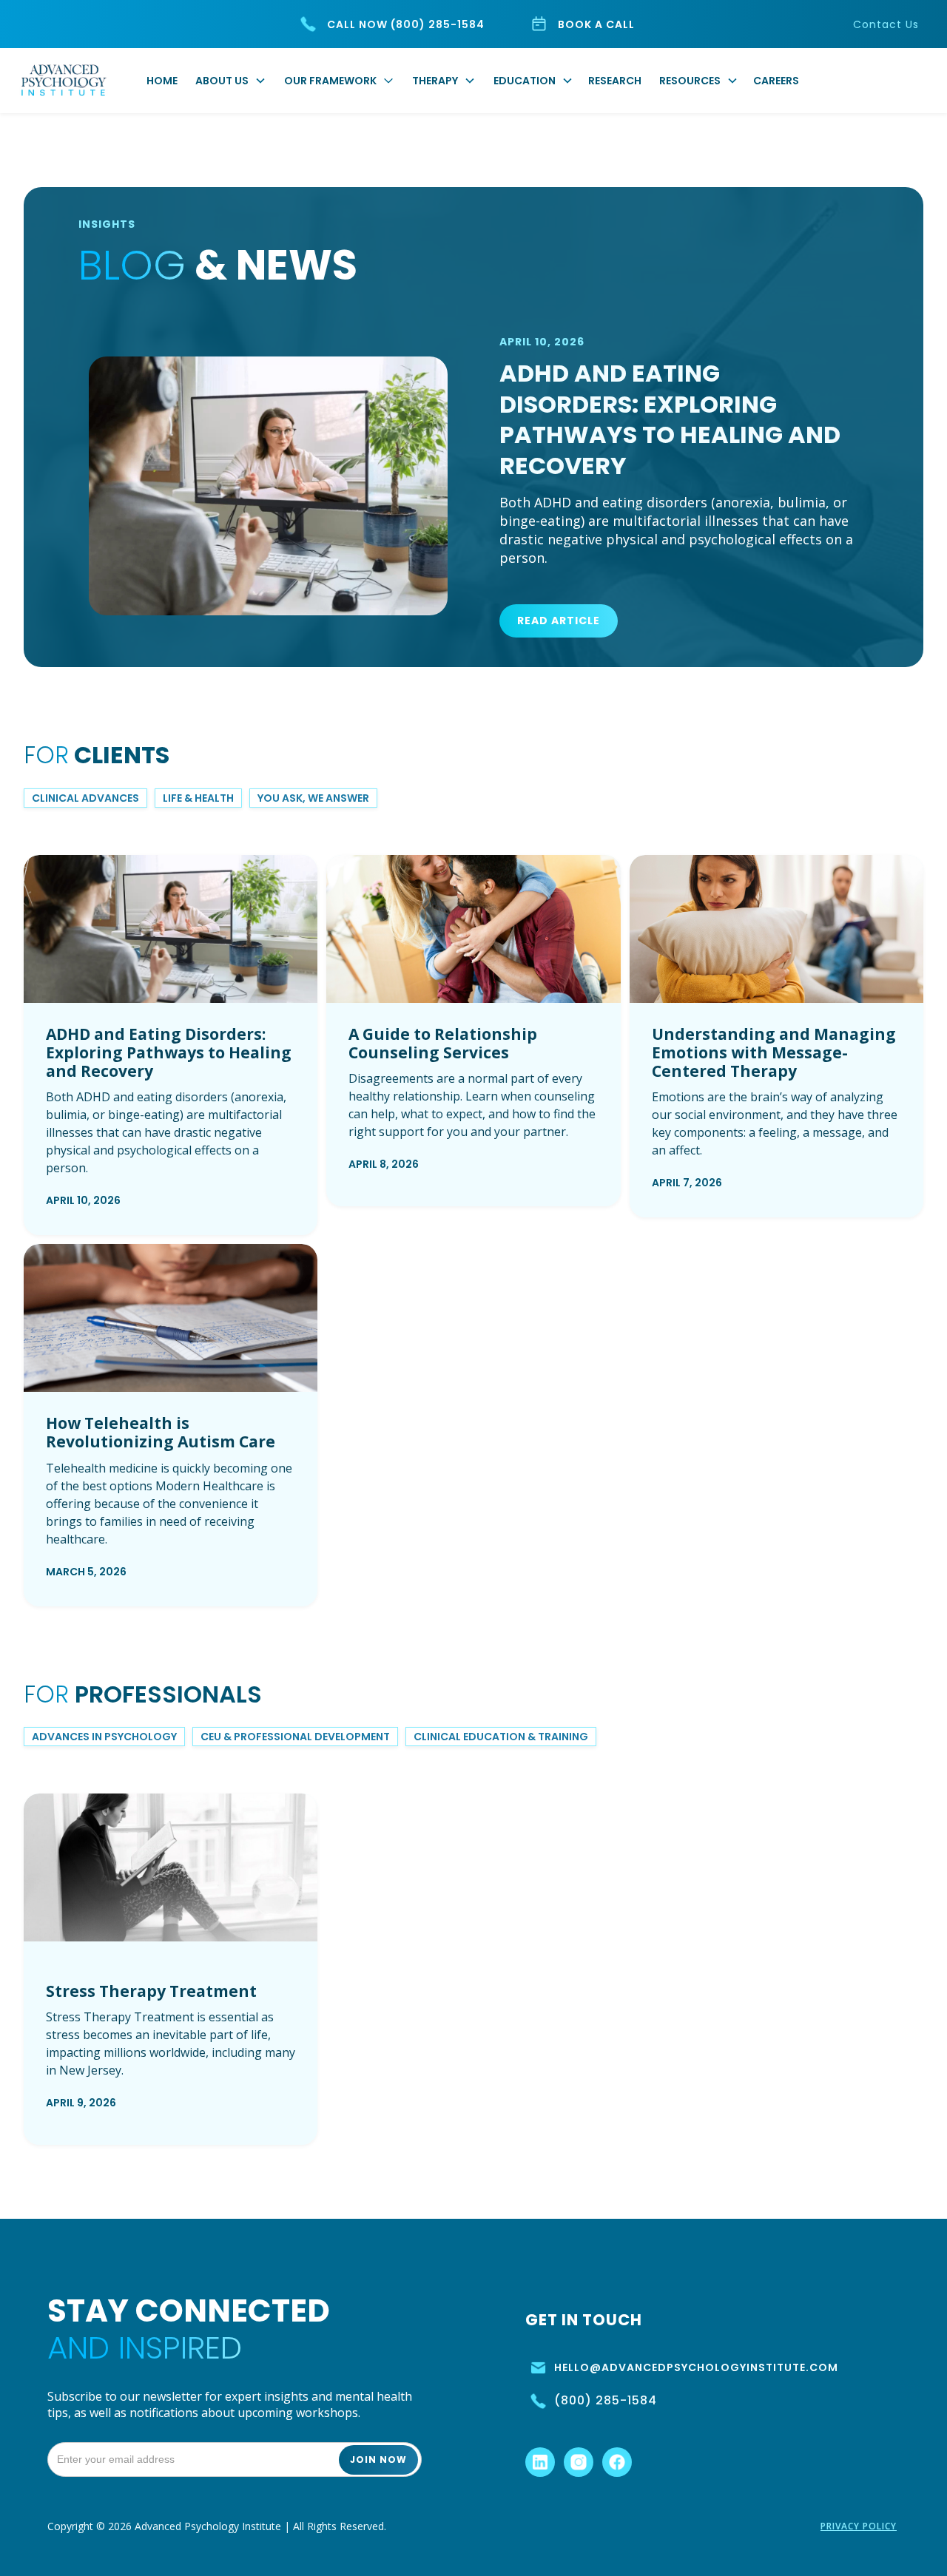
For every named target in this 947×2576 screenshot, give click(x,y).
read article (559, 621)
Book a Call (596, 24)
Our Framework (330, 81)
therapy (435, 81)
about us (222, 81)
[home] (64, 81)
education (525, 81)
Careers (776, 81)
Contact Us (886, 24)
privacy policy (859, 2526)
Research (615, 81)
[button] (234, 81)
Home (162, 81)
